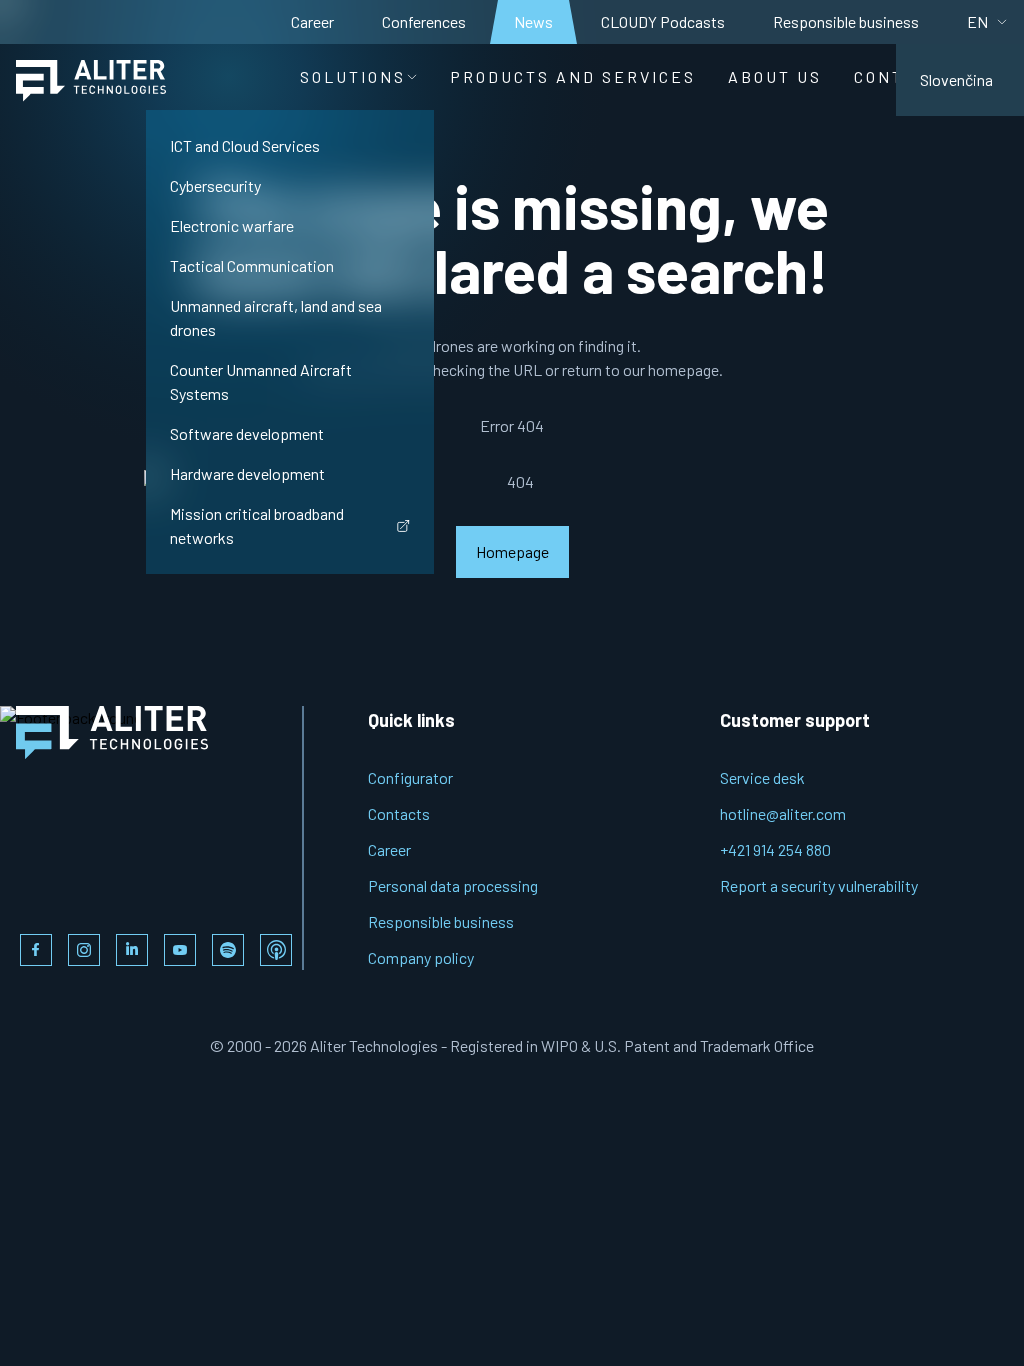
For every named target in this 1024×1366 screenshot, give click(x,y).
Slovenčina (956, 79)
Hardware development (247, 473)
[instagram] (84, 950)
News (533, 21)
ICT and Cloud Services (245, 145)
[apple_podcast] (276, 950)
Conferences (424, 21)
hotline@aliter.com (783, 813)
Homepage (512, 551)
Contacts (399, 813)
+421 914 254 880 (775, 849)
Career (312, 21)
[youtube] (180, 950)
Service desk (762, 777)
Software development (247, 433)
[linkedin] (132, 950)
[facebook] (36, 950)
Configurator (410, 777)
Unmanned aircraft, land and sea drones (276, 317)
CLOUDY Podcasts (663, 21)
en (977, 21)
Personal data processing (453, 885)
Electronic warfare (232, 225)
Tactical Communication (252, 265)
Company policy (421, 957)
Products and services (573, 76)
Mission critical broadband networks (257, 525)
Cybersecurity (215, 185)
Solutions (353, 76)
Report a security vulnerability (819, 885)
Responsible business (846, 21)
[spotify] (228, 950)
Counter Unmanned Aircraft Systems (261, 381)
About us (775, 76)
